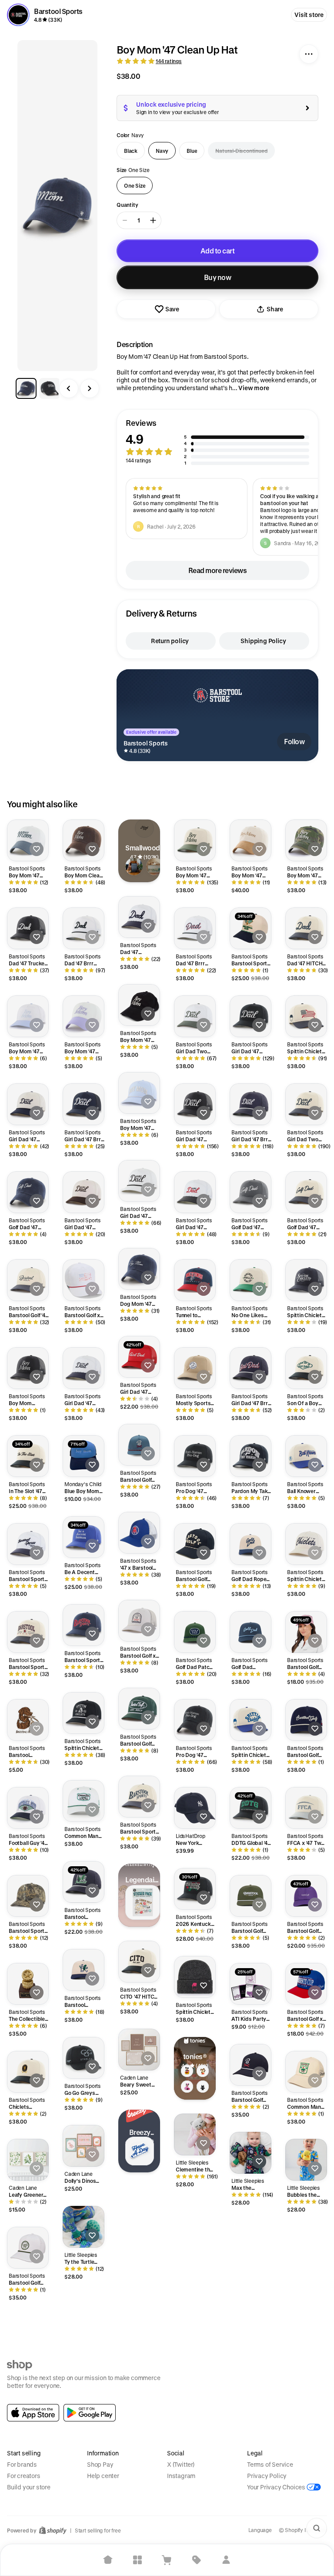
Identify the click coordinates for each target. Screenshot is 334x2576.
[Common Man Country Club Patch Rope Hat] (83, 1801)
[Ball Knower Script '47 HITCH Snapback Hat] (306, 1456)
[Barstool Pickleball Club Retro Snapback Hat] (83, 1970)
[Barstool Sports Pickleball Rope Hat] (250, 928)
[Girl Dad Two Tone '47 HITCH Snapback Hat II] (195, 1016)
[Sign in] (226, 2560)
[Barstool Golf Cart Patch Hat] (28, 2248)
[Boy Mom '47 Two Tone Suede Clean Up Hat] (250, 840)
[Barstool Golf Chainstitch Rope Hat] (306, 1720)
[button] (217, 442)
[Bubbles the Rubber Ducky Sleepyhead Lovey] (306, 2160)
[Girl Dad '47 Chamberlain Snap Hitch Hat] (83, 1368)
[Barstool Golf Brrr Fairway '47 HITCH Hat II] (139, 1709)
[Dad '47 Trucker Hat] (28, 928)
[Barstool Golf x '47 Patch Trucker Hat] (139, 1621)
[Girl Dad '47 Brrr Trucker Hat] (83, 1104)
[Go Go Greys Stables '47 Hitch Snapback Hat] (83, 2058)
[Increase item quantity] (153, 220)
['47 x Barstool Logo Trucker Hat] (139, 1533)
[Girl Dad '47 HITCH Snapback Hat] (250, 1016)
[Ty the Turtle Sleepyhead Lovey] (83, 2227)
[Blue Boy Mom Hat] (83, 1456)
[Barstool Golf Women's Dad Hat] (306, 1632)
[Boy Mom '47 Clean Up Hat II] (139, 1005)
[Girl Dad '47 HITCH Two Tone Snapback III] (83, 1192)
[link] (33, 2413)
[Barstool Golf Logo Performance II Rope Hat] (250, 2065)
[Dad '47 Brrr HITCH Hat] (195, 928)
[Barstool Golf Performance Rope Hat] (250, 1896)
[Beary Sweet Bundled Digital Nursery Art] (139, 2050)
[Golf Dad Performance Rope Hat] (250, 1632)
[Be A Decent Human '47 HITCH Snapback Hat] (83, 1537)
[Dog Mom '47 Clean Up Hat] (139, 1269)
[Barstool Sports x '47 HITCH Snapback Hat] (139, 1797)
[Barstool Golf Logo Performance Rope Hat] (139, 1445)
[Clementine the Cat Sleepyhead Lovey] (195, 2134)
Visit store (309, 15)
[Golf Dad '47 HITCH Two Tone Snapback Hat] (306, 1192)
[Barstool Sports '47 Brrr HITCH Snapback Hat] (28, 1544)
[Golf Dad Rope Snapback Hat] (250, 1544)
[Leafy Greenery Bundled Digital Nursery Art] (28, 2160)
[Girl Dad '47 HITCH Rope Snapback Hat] (139, 1181)
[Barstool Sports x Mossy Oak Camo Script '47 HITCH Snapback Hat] (28, 1896)
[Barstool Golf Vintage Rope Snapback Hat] (195, 1544)
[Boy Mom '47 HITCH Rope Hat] (139, 1093)
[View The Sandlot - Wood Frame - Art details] (134, 867)
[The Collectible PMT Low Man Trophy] (28, 1984)
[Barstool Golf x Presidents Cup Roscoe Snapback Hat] (306, 1984)
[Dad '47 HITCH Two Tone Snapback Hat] (306, 928)
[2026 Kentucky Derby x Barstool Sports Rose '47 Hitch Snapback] (195, 1889)
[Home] (108, 2560)
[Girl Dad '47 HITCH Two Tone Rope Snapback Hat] (28, 1104)
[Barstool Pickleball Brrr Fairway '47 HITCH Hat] (83, 1882)
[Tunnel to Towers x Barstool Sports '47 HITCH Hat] (195, 1280)
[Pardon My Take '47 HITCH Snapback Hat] (250, 1456)
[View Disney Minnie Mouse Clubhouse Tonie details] (187, 2087)
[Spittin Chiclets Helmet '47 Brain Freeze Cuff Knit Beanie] (195, 1977)
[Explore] (137, 2560)
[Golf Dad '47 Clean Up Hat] (28, 1192)
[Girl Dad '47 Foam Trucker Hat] (139, 1357)
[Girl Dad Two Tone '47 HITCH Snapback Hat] (306, 1104)
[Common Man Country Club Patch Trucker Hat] (306, 2072)
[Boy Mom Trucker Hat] (28, 1368)
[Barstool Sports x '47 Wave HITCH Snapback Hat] (83, 1625)
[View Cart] (167, 2560)
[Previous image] (69, 388)
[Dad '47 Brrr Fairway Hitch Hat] (83, 928)
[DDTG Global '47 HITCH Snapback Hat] (250, 1808)
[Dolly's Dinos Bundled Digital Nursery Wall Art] (83, 2146)
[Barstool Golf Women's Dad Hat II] (306, 1896)
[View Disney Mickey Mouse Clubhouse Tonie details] (187, 2071)
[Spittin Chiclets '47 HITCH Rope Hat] (83, 1713)
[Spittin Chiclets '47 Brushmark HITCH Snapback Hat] (306, 1544)
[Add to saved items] (37, 849)
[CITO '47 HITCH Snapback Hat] (139, 1962)
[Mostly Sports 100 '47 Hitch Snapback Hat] (195, 1368)
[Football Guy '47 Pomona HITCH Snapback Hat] (28, 1808)
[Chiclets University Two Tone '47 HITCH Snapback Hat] (28, 2072)
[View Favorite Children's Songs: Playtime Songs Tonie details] (203, 2071)
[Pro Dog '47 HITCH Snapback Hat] (195, 1456)
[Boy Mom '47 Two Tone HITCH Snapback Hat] (195, 840)
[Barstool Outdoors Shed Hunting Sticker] (28, 1720)
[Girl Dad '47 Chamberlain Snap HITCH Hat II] (195, 1192)
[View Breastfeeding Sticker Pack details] (143, 1902)
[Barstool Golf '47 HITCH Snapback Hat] (28, 1280)
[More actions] (309, 54)
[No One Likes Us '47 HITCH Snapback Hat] (250, 1280)
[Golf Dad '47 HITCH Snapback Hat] (250, 1192)
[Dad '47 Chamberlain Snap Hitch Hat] (139, 917)
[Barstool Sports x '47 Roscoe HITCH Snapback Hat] (28, 1632)
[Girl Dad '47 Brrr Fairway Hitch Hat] (250, 1104)
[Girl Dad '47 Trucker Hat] (195, 1104)
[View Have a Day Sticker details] (140, 2151)
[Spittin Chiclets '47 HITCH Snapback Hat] (250, 1720)
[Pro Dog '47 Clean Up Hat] (195, 1720)
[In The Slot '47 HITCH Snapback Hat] (28, 1456)
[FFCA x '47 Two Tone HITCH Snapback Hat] (306, 1808)
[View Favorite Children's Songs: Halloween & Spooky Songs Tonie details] (203, 2087)
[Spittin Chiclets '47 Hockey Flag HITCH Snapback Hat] (306, 1016)
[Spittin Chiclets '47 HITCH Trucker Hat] (306, 1280)
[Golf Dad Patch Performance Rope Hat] (195, 1632)
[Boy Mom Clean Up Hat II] (83, 840)
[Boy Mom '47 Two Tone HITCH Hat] (28, 1016)
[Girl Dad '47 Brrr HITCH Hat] (250, 1368)
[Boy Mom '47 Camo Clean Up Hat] (306, 840)
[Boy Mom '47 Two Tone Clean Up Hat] (28, 840)
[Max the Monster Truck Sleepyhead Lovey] (250, 2153)
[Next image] (90, 388)
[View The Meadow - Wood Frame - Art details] (155, 867)
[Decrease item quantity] (125, 220)
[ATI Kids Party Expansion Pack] (250, 1984)
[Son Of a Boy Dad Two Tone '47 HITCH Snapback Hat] (306, 1368)
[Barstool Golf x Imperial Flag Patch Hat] (83, 1280)
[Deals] (197, 2560)
